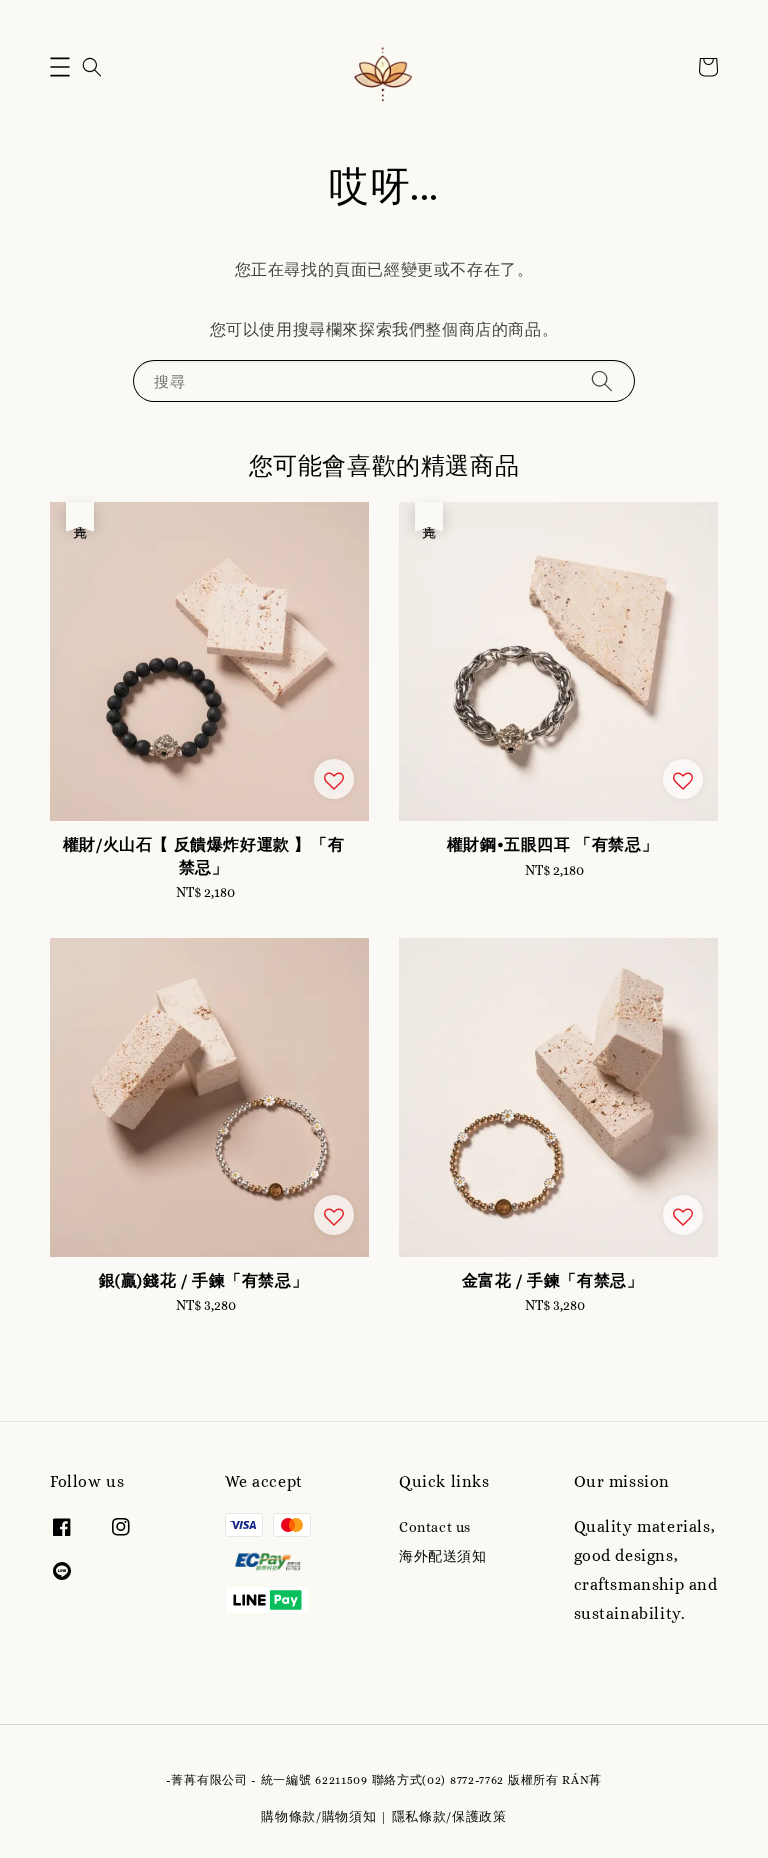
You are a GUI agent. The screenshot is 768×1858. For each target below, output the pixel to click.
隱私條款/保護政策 (449, 1816)
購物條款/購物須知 (318, 1816)
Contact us (435, 1527)
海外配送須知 (443, 1556)
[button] (60, 67)
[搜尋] (602, 380)
